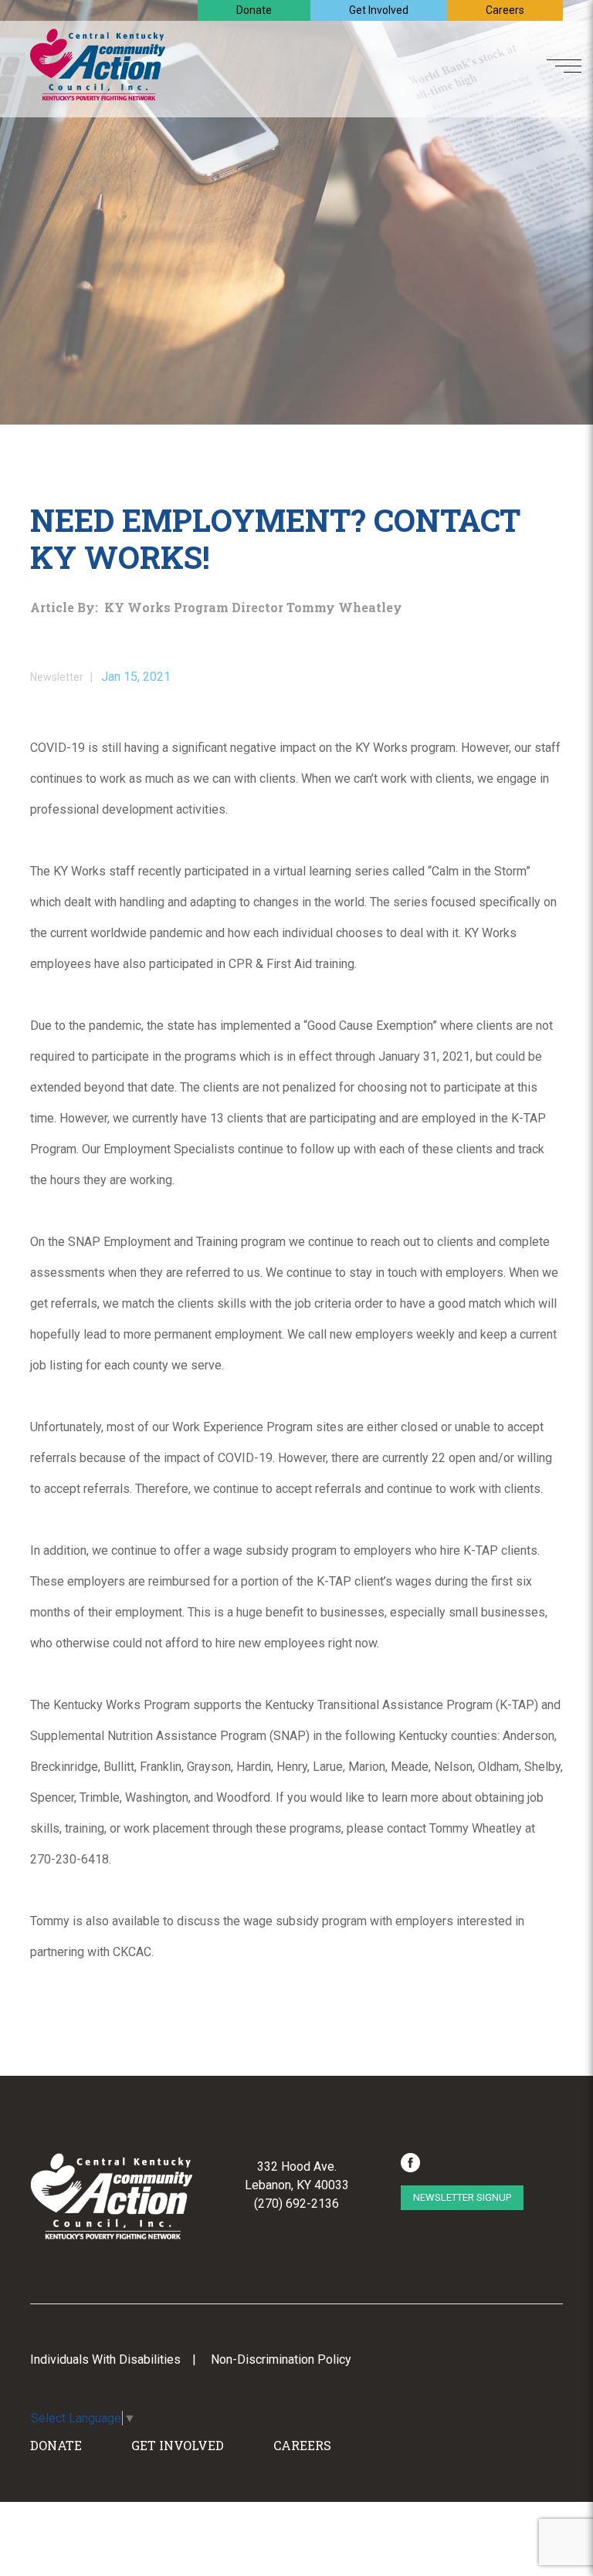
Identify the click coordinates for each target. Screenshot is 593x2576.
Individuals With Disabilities (105, 2359)
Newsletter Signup (462, 2197)
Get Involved (379, 10)
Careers (505, 10)
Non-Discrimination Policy (281, 2359)
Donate (254, 10)
